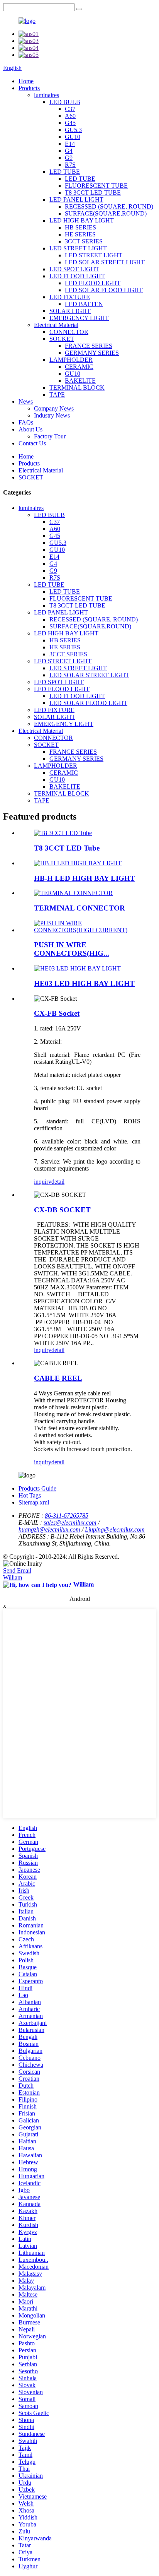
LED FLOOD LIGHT (77, 276)
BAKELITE (80, 381)
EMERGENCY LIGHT (79, 318)
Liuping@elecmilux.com (115, 1529)
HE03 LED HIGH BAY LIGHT (84, 983)
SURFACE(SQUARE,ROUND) (106, 213)
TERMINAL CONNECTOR (79, 908)
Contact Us (32, 443)
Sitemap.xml (34, 1502)
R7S (70, 165)
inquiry (43, 1182)
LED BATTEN (84, 304)
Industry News (52, 415)
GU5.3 (73, 130)
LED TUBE (65, 172)
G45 (70, 123)
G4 (69, 151)
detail (58, 1182)
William (13, 1577)
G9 (69, 158)
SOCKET (62, 339)
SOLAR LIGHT (70, 311)
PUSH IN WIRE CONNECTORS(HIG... (72, 949)
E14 (70, 144)
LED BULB (65, 102)
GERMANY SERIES (92, 353)
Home (26, 81)
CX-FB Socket (57, 1013)
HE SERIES (80, 234)
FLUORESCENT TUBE (96, 186)
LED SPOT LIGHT (74, 269)
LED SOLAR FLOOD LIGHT (104, 290)
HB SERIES (80, 227)
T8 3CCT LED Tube (67, 848)
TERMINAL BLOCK (77, 388)
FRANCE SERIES (89, 346)
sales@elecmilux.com (70, 1522)
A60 (70, 116)
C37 (70, 109)
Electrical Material (56, 325)
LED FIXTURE (70, 297)
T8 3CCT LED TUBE (93, 193)
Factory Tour (50, 436)
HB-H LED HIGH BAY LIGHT (85, 878)
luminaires (47, 95)
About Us (30, 429)
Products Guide (37, 1488)
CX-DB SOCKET (62, 1210)
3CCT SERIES (84, 241)
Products (29, 88)
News (26, 401)
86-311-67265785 (67, 1516)
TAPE (57, 395)
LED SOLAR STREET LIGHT (105, 262)
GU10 (73, 137)
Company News (54, 408)
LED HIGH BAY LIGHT (82, 220)
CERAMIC (79, 367)
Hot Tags (30, 1495)
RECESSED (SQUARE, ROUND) (109, 206)
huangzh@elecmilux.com (49, 1529)
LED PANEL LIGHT (76, 199)
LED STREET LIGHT (78, 248)
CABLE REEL (58, 1378)
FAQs (26, 422)
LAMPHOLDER (71, 360)
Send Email (17, 1570)
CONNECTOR (69, 332)
